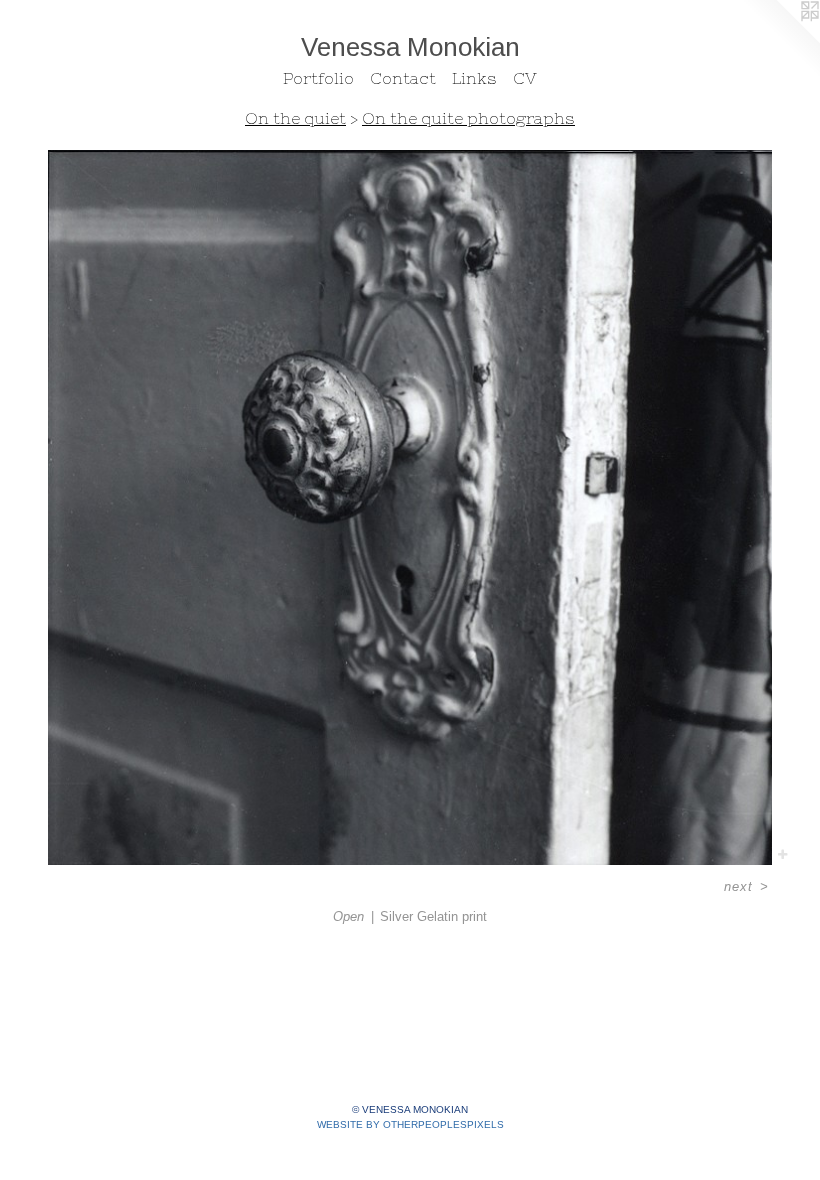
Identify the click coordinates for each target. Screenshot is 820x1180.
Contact (403, 78)
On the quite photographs (468, 118)
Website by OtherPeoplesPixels (410, 1124)
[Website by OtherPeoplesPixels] (780, 40)
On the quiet (295, 118)
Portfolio (318, 78)
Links (474, 78)
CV (525, 78)
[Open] (410, 507)
